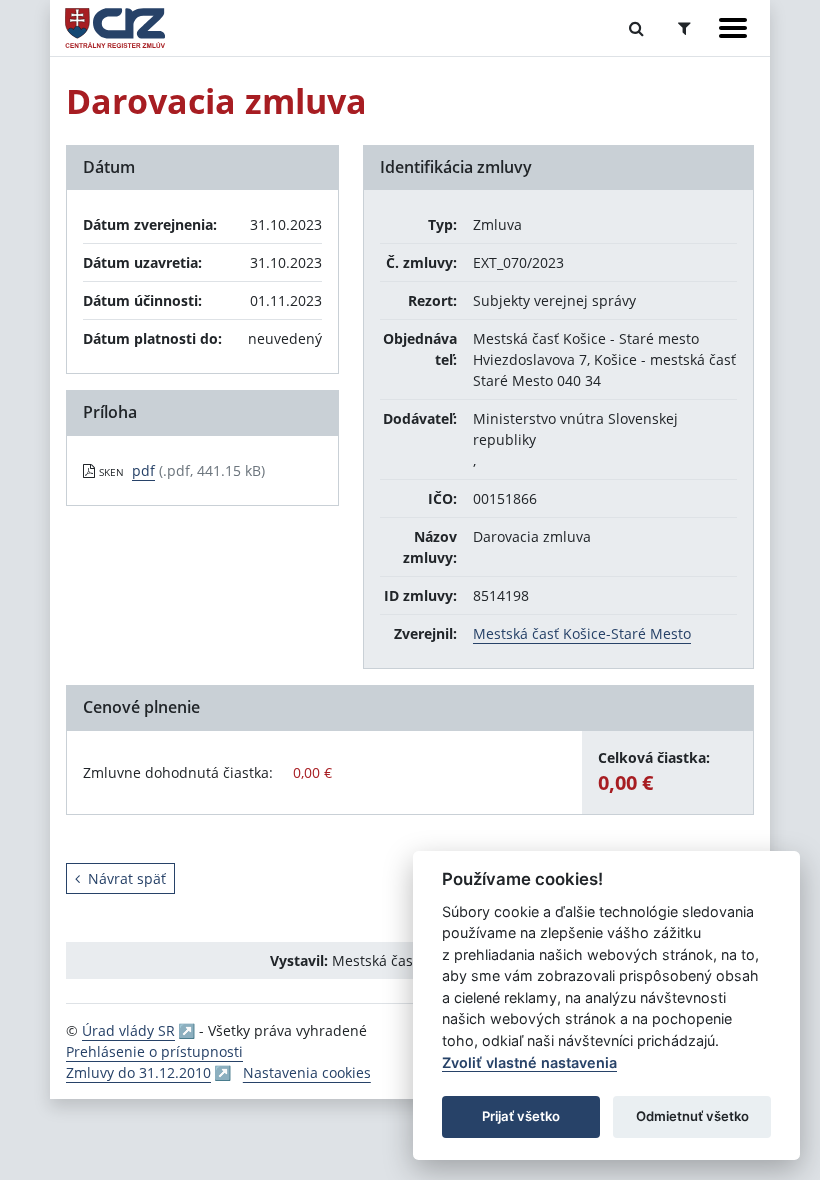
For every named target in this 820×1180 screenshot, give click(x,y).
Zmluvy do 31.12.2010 (138, 1072)
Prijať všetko (521, 1116)
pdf (143, 470)
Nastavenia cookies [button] (307, 1072)
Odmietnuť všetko (692, 1116)
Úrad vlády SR (128, 1030)
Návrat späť (127, 878)
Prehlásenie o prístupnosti (154, 1051)
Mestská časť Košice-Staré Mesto (582, 633)
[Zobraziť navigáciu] (733, 28)
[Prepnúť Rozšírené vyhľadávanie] (684, 28)
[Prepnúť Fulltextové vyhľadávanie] (636, 28)
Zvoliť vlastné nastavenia (529, 1062)
